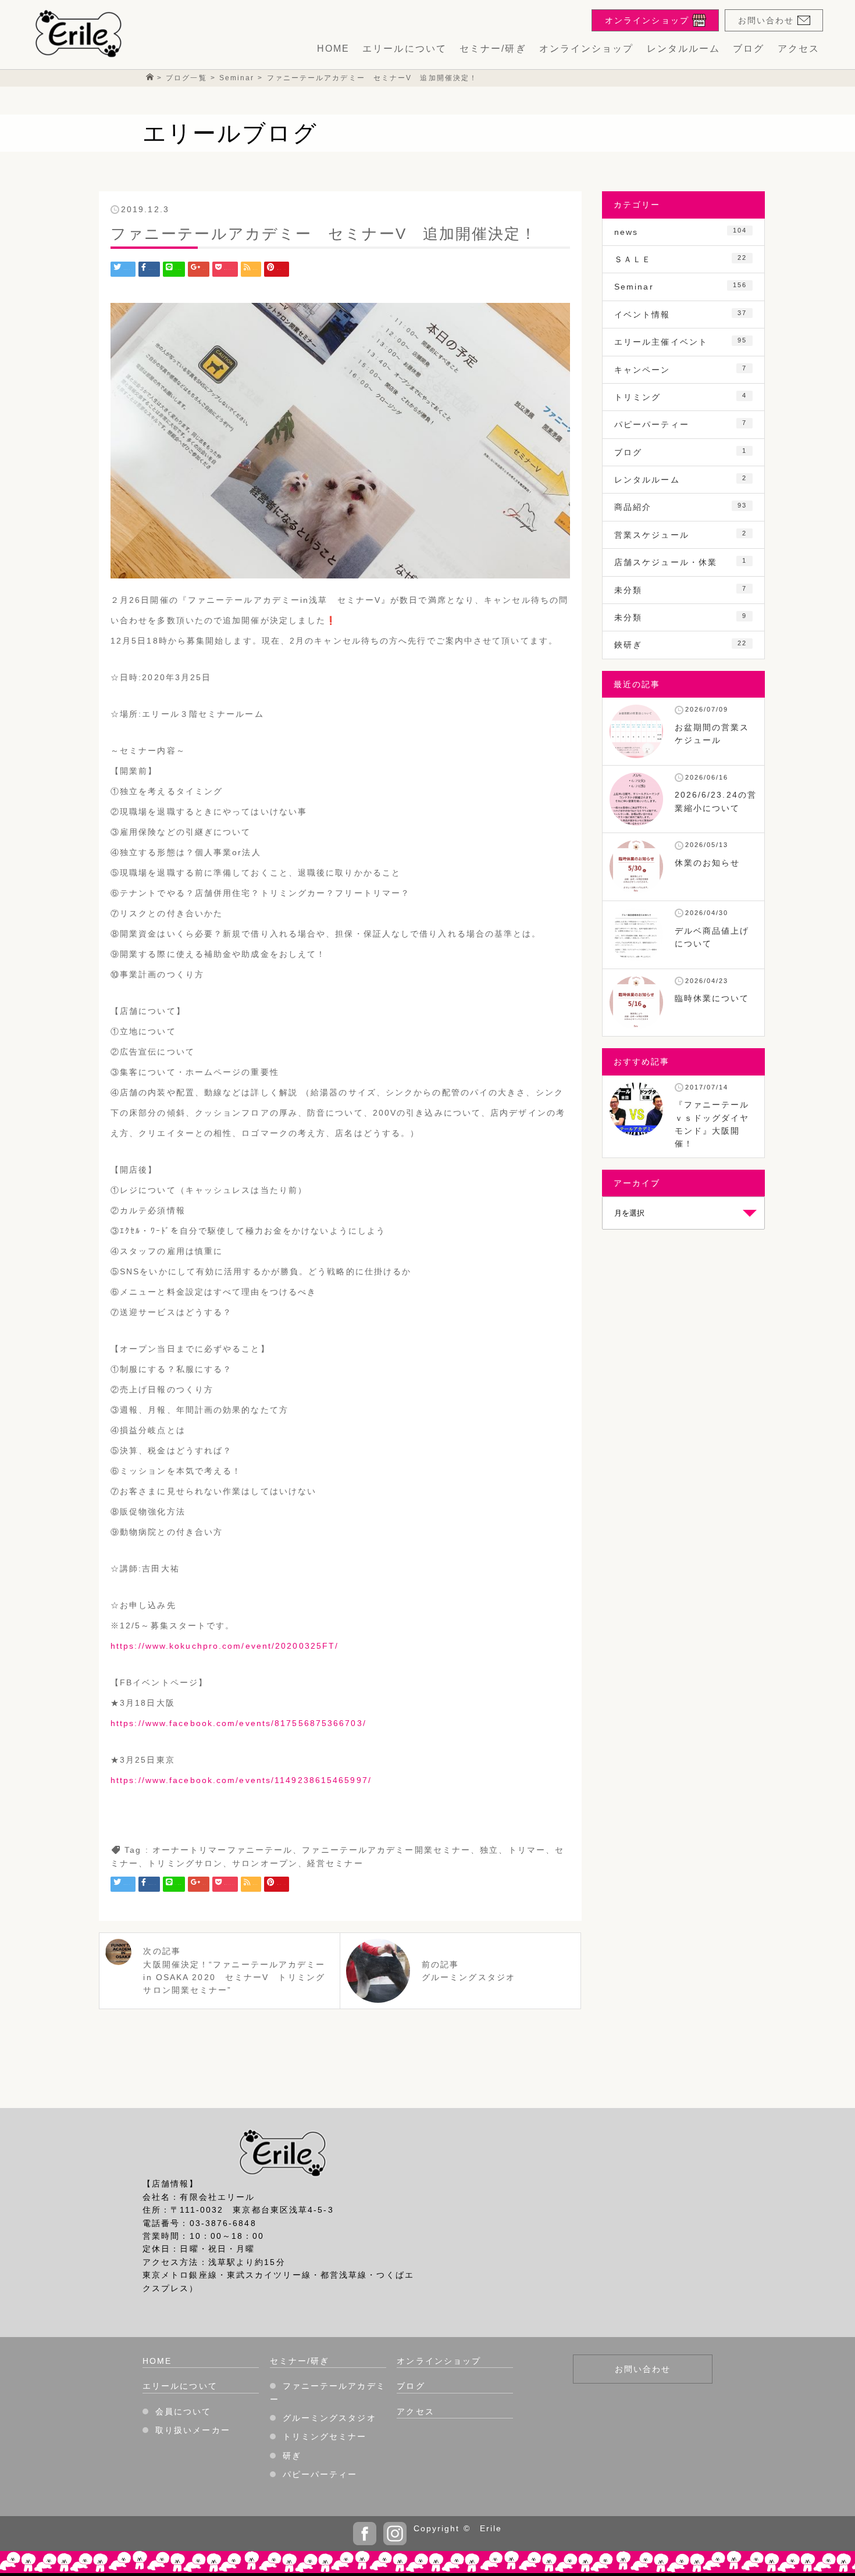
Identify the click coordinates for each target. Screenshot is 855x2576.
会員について (184, 2411)
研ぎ (292, 2456)
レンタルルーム (684, 49)
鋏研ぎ (681, 644)
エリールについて (405, 49)
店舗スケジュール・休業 (681, 562)
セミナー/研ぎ (493, 49)
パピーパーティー (681, 424)
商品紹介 (681, 507)
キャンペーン (681, 369)
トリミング (681, 397)
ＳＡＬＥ (681, 259)
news (681, 232)
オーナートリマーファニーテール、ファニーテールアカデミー (284, 1850)
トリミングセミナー (325, 2436)
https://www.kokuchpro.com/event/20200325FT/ (225, 1646)
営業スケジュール (681, 535)
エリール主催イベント (681, 342)
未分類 (681, 590)
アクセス (799, 49)
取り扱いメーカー (193, 2430)
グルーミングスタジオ (329, 2418)
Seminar (681, 286)
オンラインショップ (587, 49)
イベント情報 (681, 314)
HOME (333, 49)
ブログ (749, 49)
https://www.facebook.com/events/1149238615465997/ (241, 1780)
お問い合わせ (643, 2369)
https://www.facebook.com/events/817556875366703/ (238, 1723)
